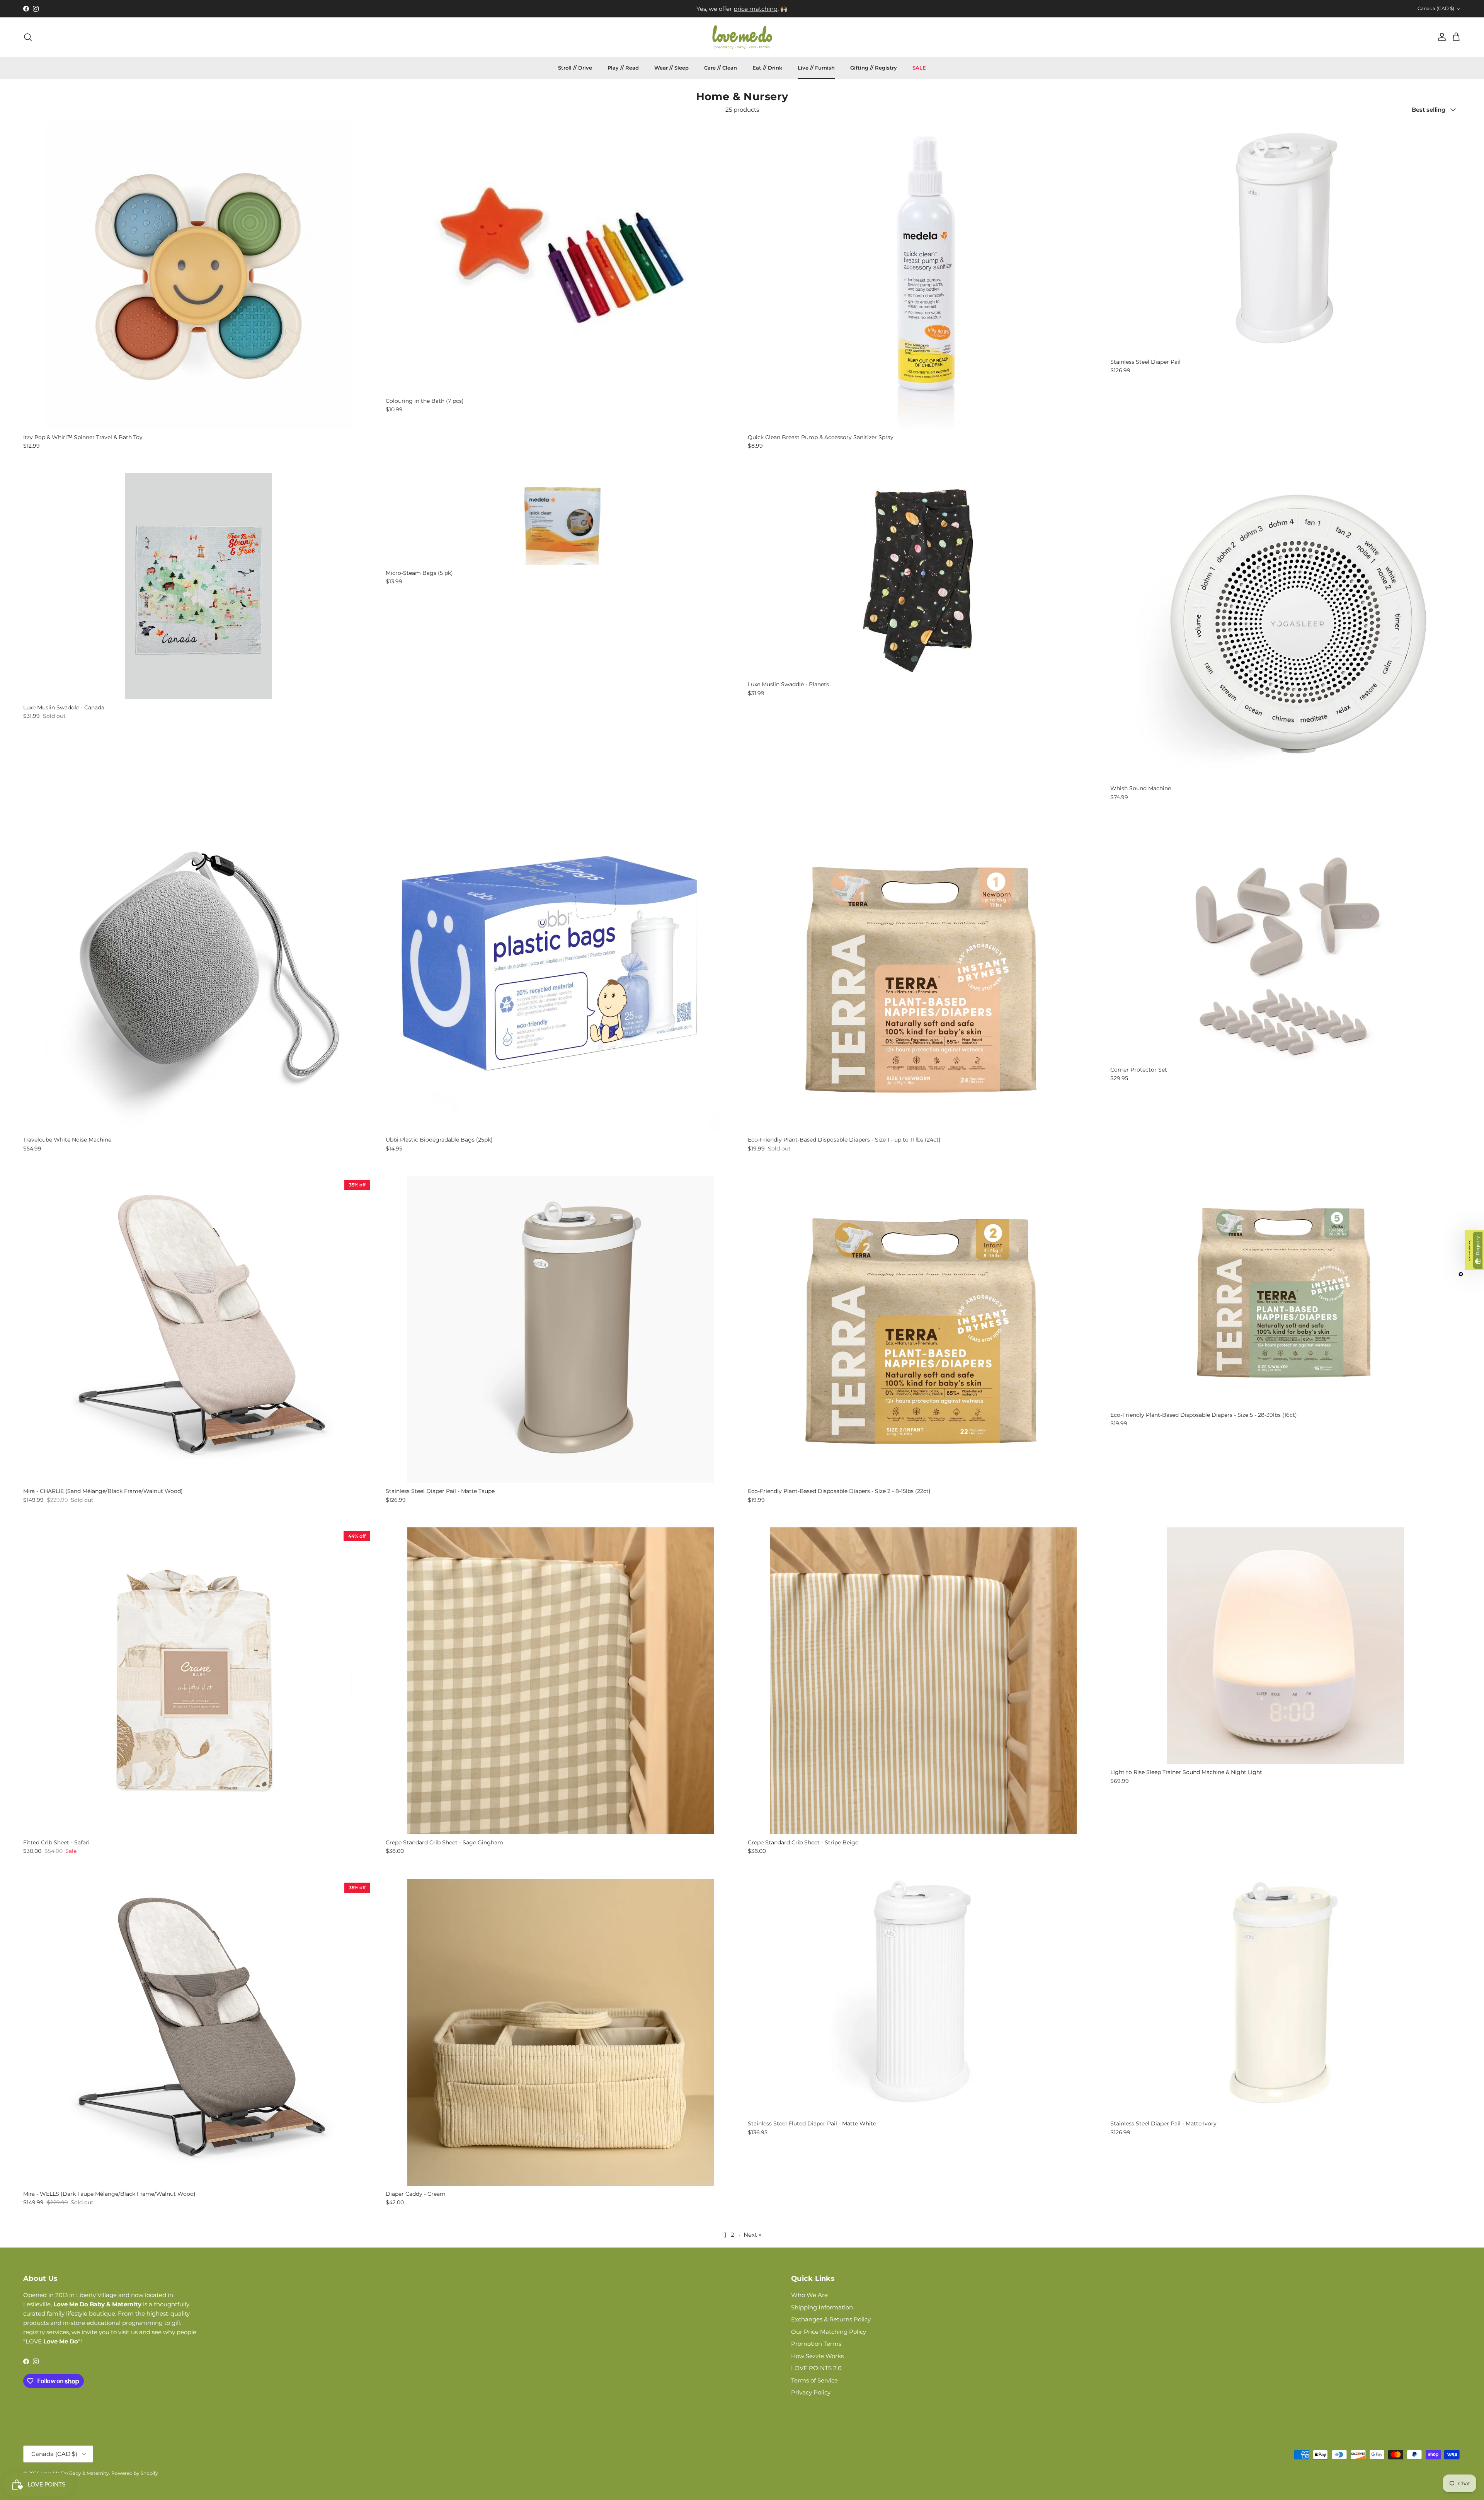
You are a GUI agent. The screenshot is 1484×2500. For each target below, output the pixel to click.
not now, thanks (742, 1299)
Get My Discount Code (742, 1276)
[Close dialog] (818, 1176)
